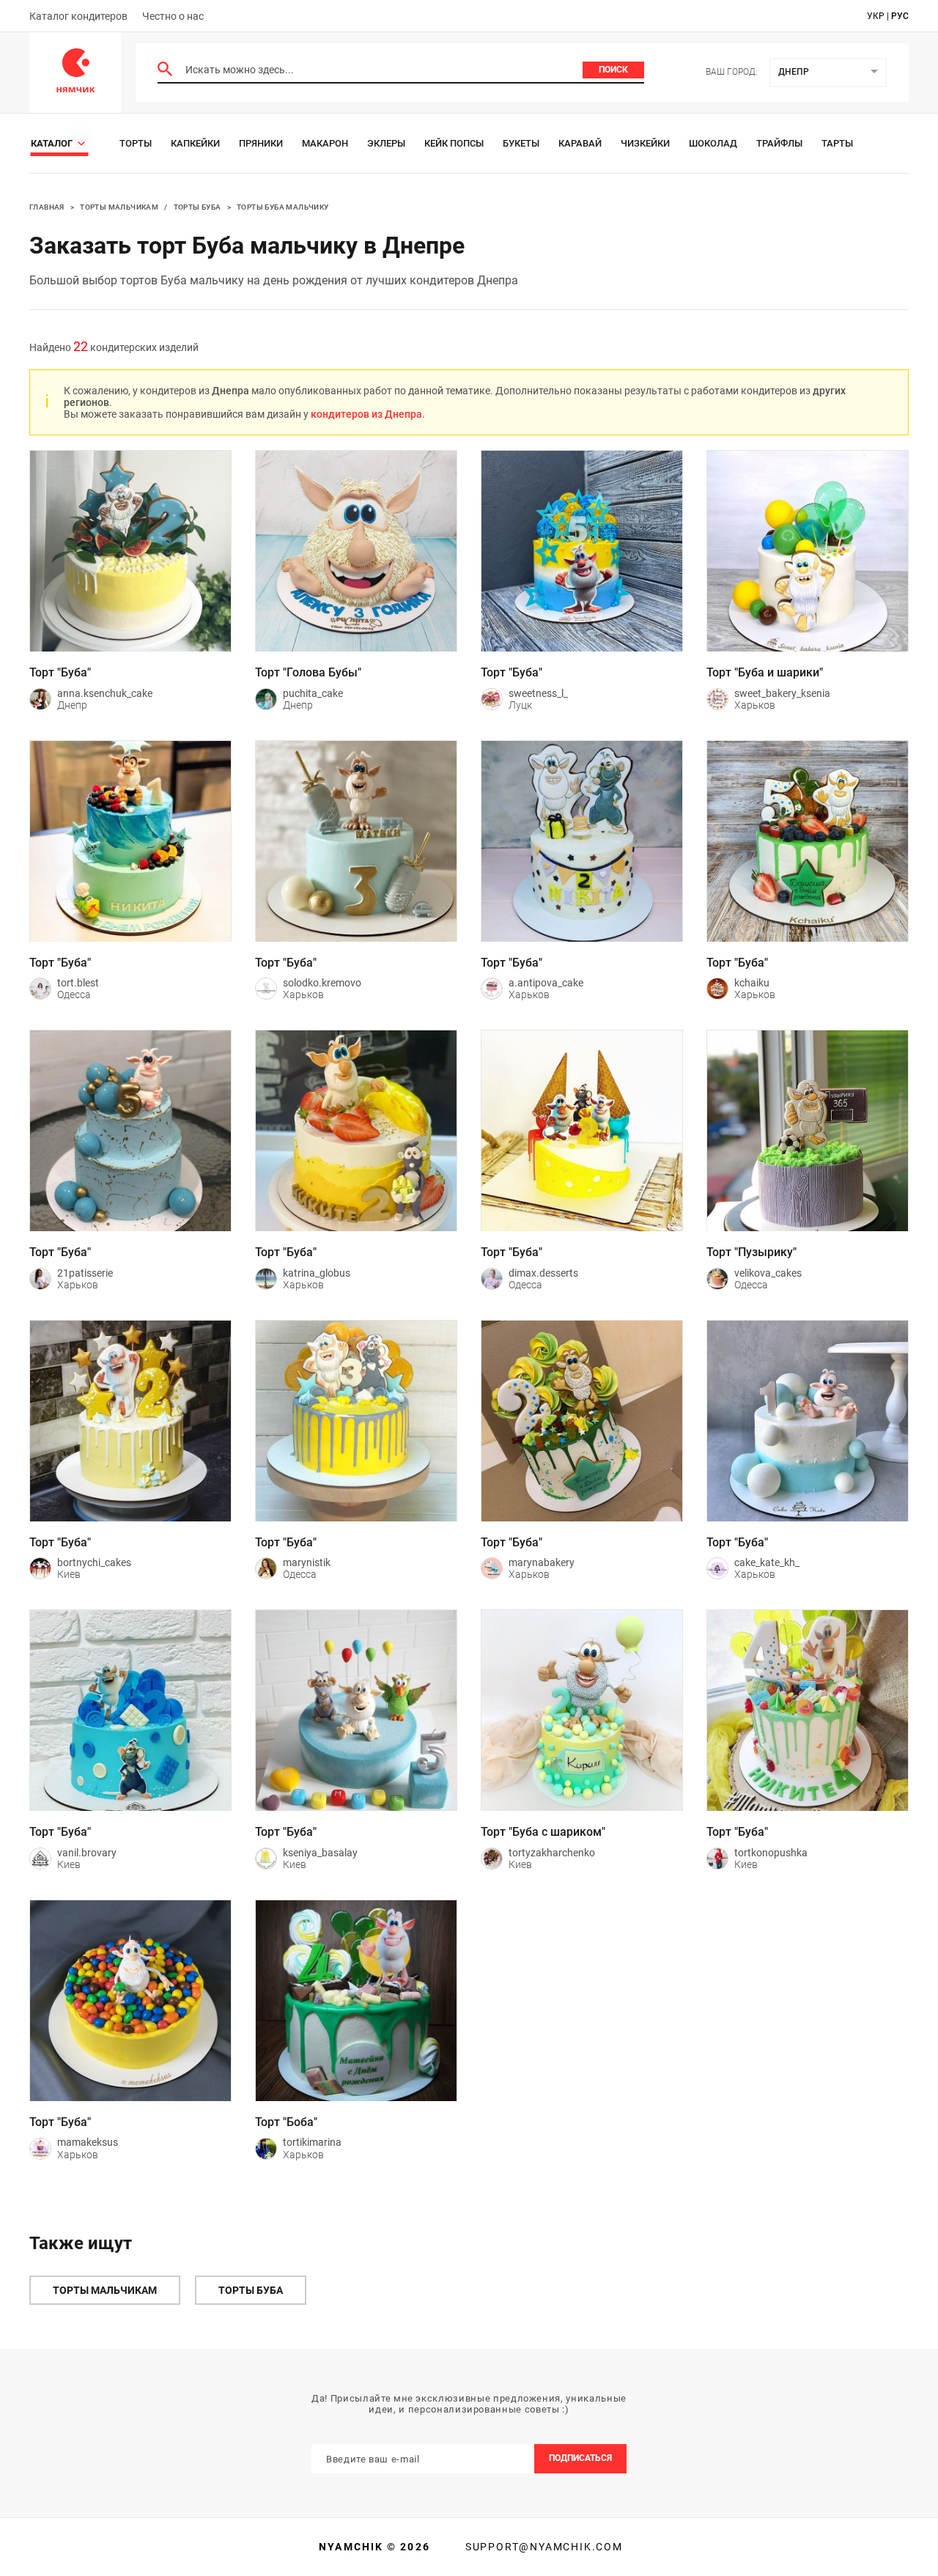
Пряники (261, 143)
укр (876, 16)
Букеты (521, 143)
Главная (47, 207)
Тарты (837, 143)
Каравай (580, 143)
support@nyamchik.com (542, 2547)
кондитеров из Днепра (366, 414)
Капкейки (195, 143)
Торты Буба (197, 207)
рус (900, 16)
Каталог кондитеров (78, 16)
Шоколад (713, 143)
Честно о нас (173, 16)
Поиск (613, 70)
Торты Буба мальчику (283, 207)
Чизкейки (645, 143)
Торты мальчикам (119, 207)
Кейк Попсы (454, 143)
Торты (136, 143)
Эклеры (386, 143)
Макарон (325, 143)
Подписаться (580, 2458)
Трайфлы (779, 143)
